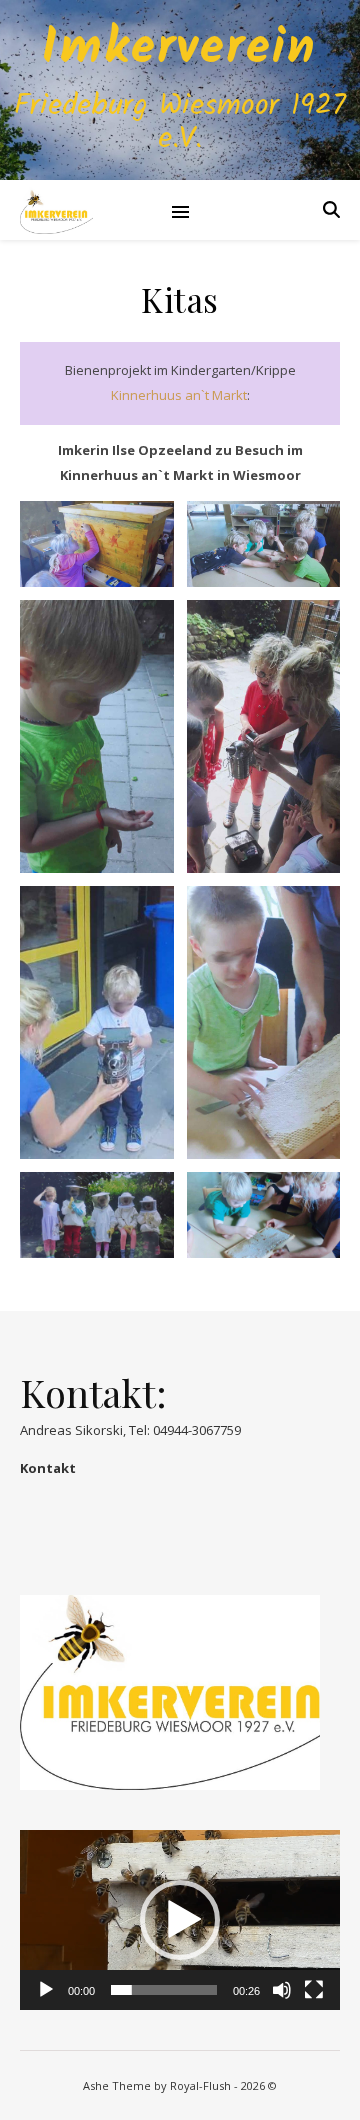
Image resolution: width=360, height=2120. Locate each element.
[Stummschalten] (282, 1990)
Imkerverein (179, 50)
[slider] (164, 1990)
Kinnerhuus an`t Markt (179, 395)
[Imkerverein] (56, 210)
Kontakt (48, 1468)
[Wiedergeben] (46, 1990)
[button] (180, 1920)
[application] (180, 1920)
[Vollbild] (314, 1990)
